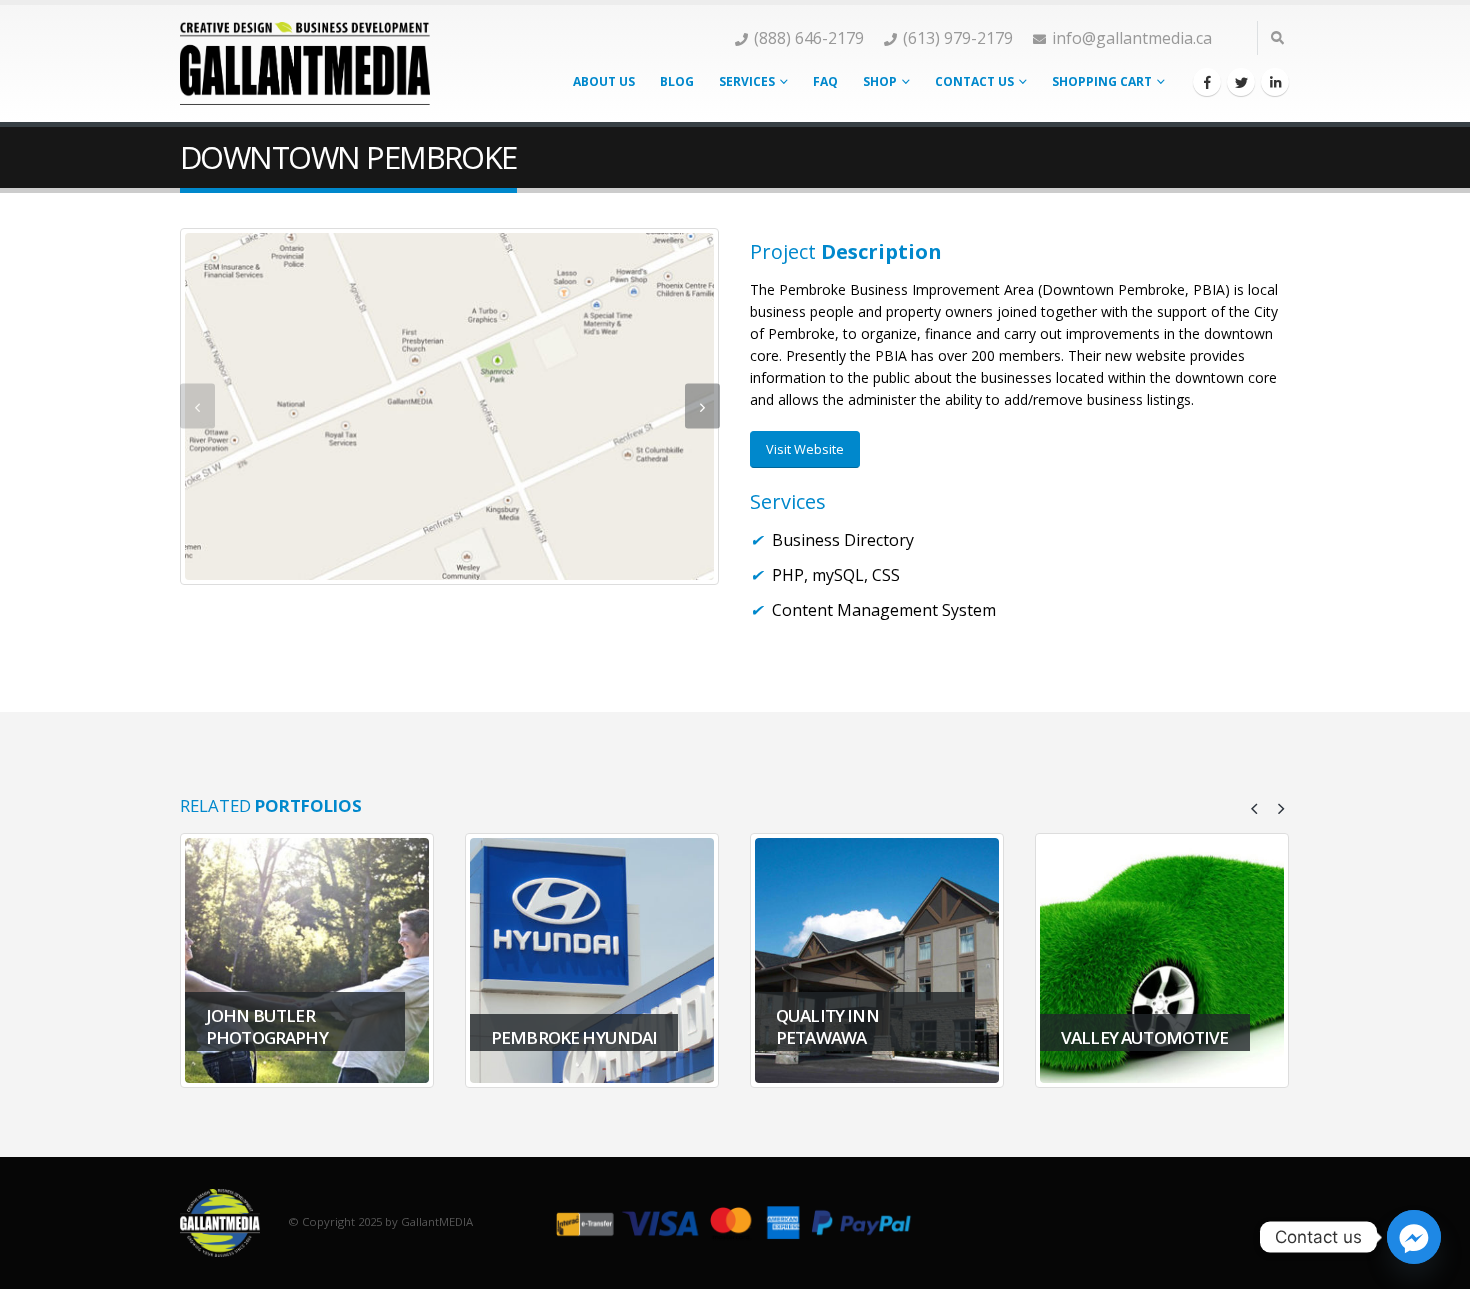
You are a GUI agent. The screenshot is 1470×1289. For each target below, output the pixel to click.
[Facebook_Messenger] (1414, 1237)
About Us (604, 81)
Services (747, 81)
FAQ (825, 81)
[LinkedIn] (1275, 82)
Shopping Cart (1102, 81)
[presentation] (197, 406)
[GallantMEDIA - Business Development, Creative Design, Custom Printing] (305, 63)
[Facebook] (1207, 82)
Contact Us (974, 81)
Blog (677, 81)
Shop (880, 81)
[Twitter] (1241, 82)
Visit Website (805, 449)
